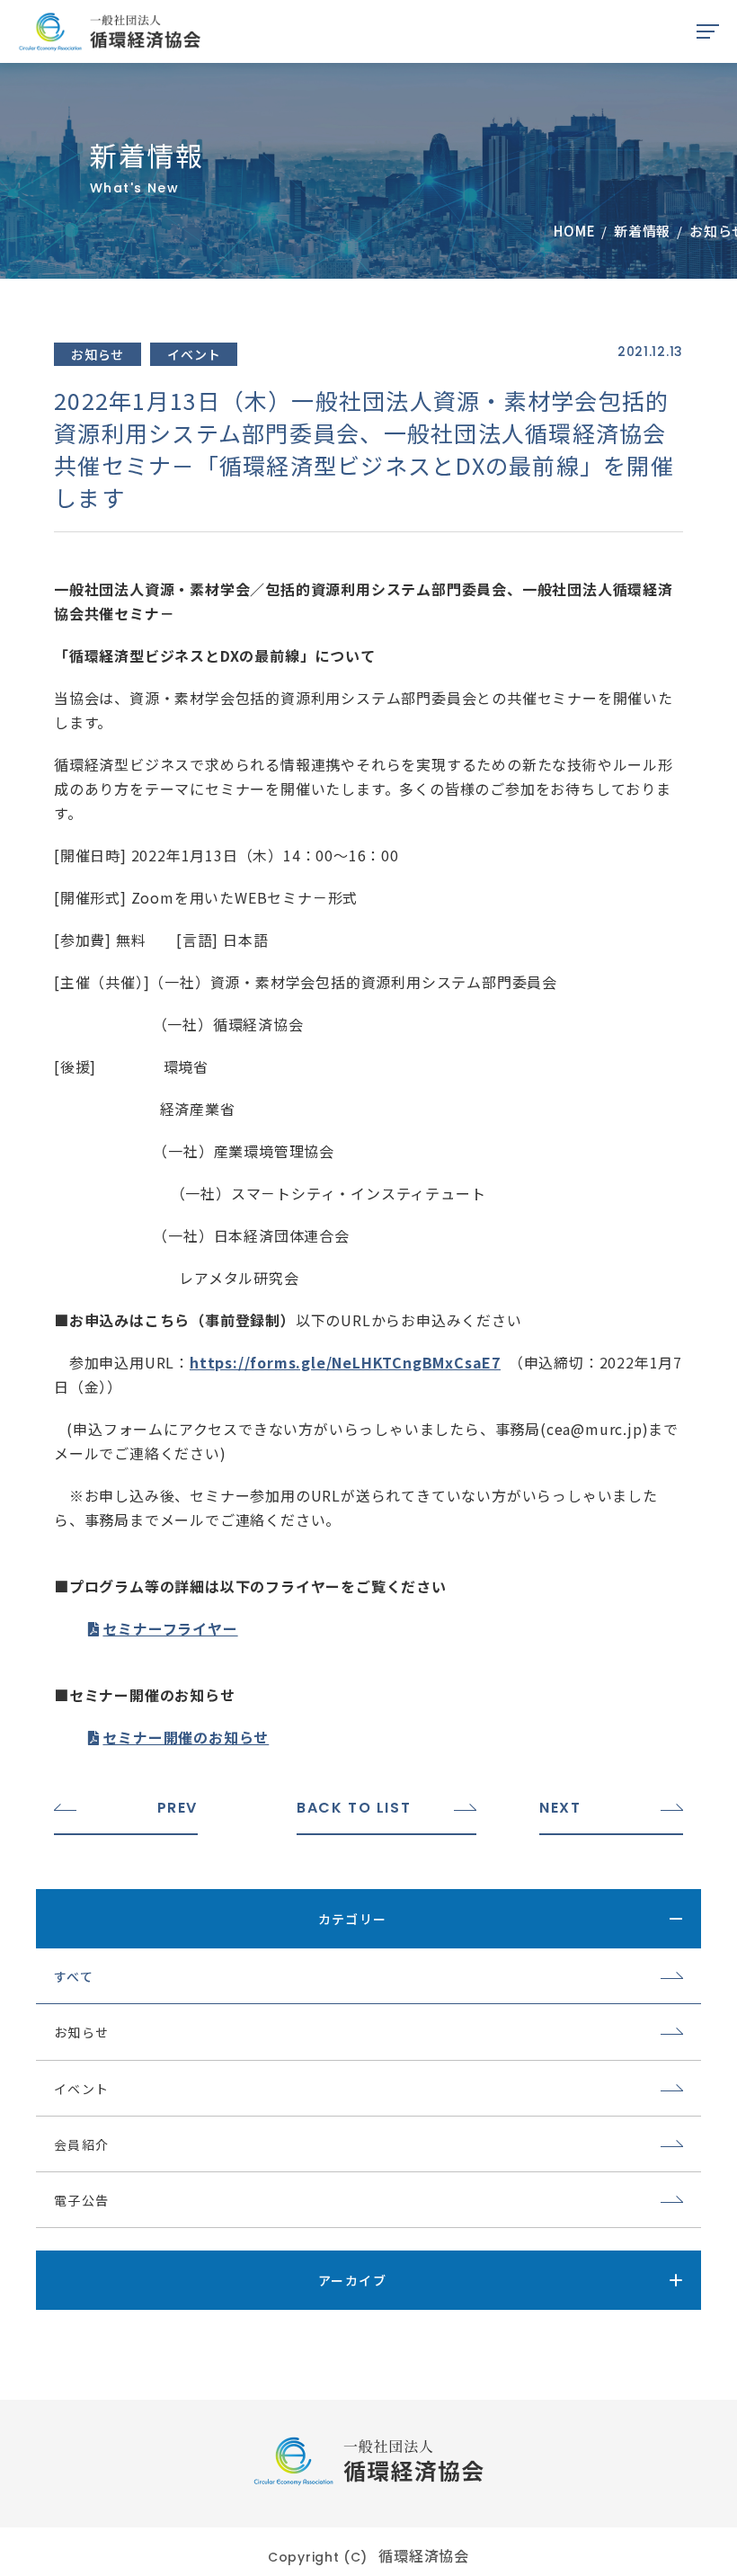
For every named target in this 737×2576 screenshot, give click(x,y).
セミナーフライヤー (170, 1628)
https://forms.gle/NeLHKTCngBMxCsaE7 (345, 1362)
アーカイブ (352, 2280)
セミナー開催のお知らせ (186, 1737)
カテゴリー (353, 1919)
